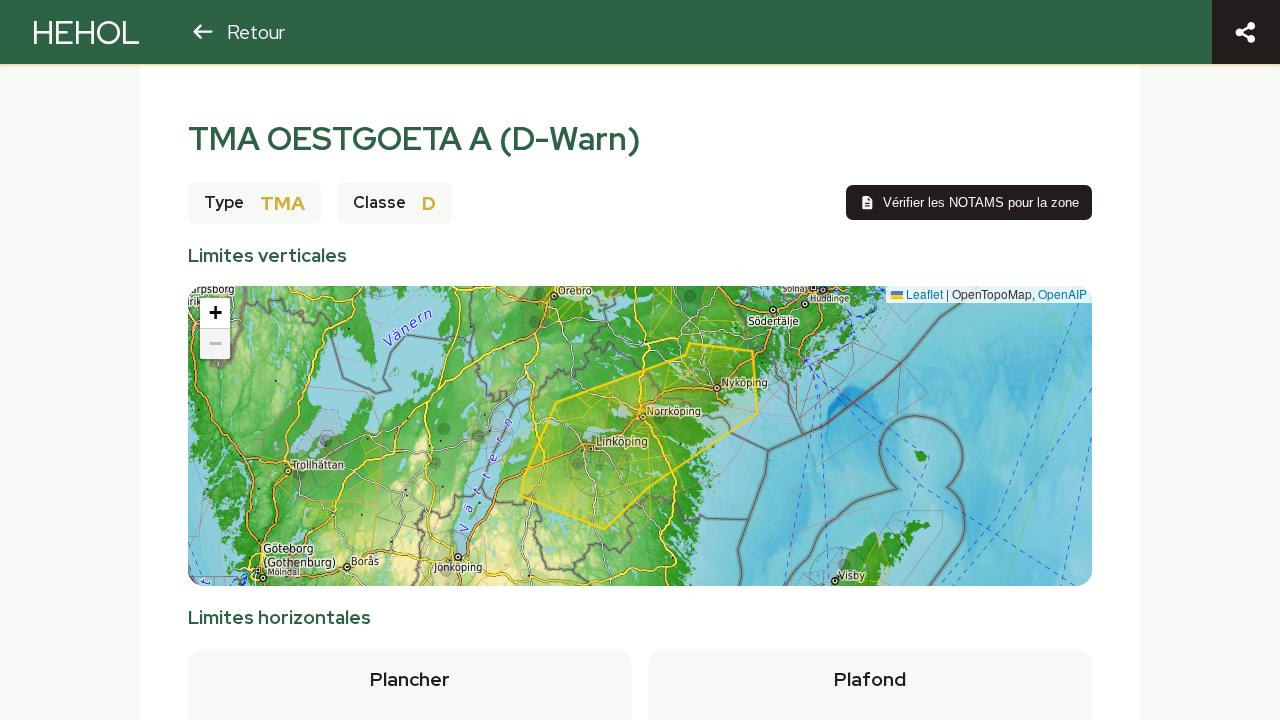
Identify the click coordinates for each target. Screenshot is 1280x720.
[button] (215, 313)
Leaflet (923, 293)
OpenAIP (1062, 293)
